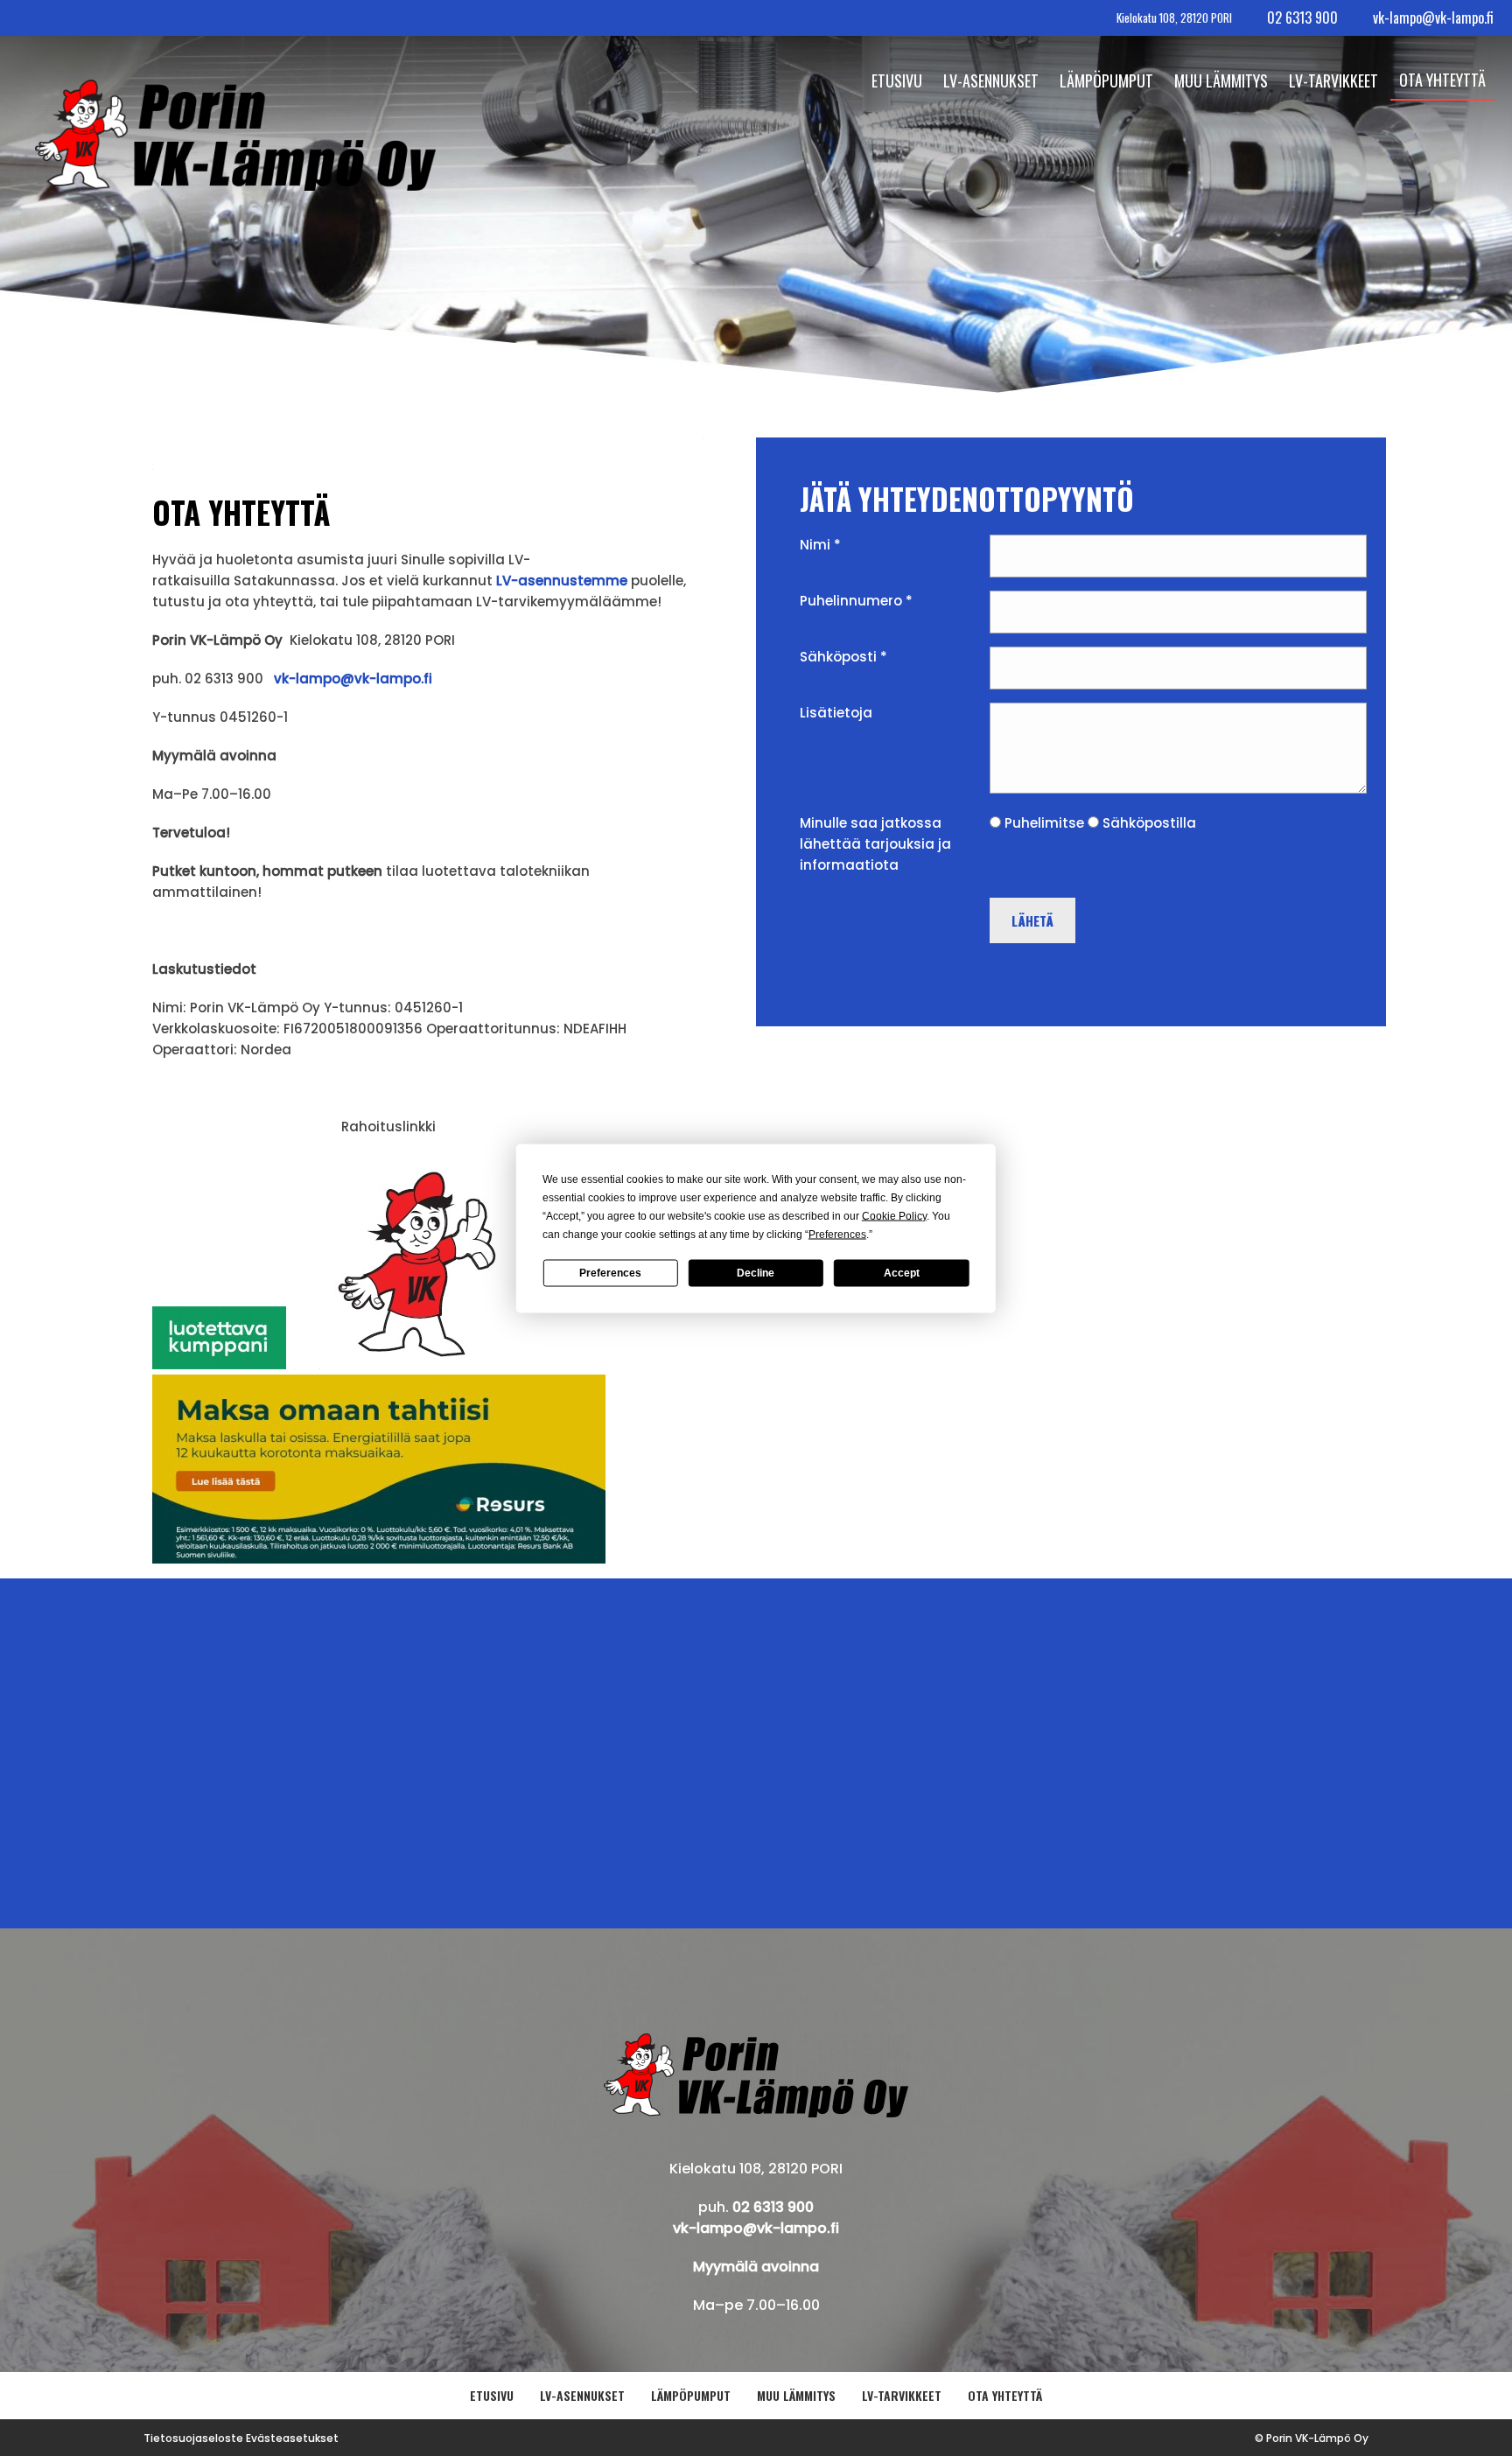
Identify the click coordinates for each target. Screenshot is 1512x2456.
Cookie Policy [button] (894, 1215)
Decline (756, 1273)
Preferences (610, 1273)
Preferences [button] (837, 1234)
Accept (902, 1273)
